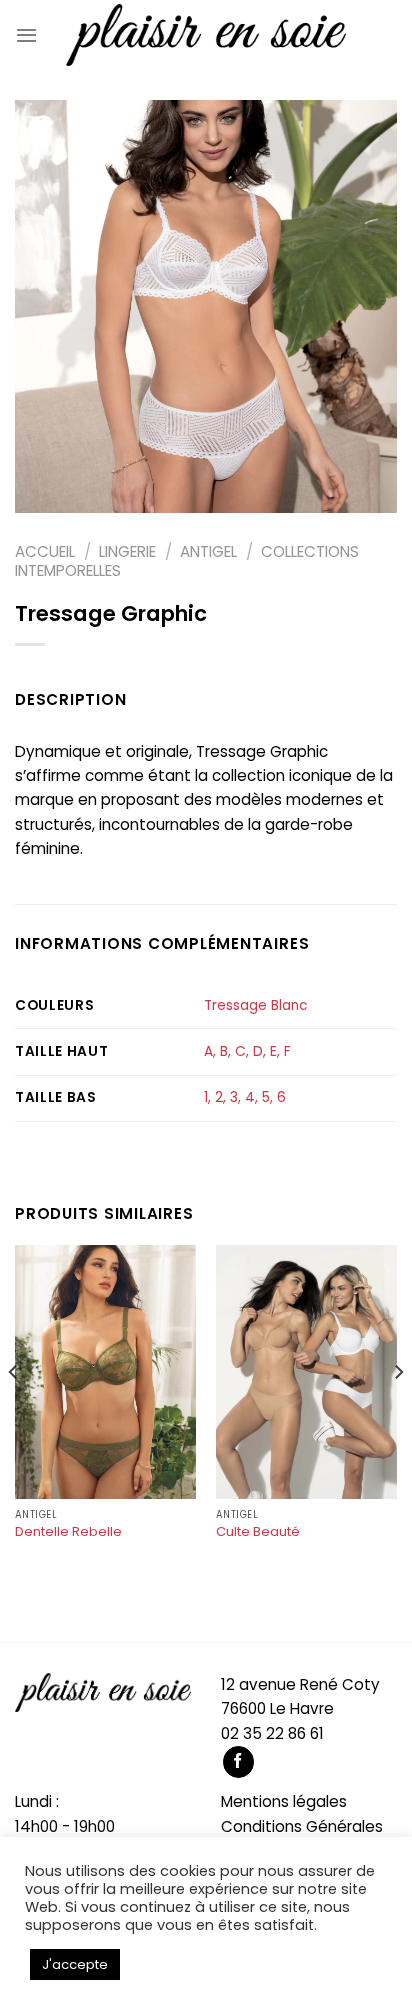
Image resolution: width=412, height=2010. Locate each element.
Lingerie (127, 551)
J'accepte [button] (75, 1964)
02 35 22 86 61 (272, 1733)
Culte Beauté (258, 1532)
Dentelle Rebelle (68, 1532)
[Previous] (14, 1411)
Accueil (45, 551)
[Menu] (26, 35)
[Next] (398, 1411)
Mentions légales (284, 1801)
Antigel (208, 551)
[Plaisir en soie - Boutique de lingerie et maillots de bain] (206, 35)
